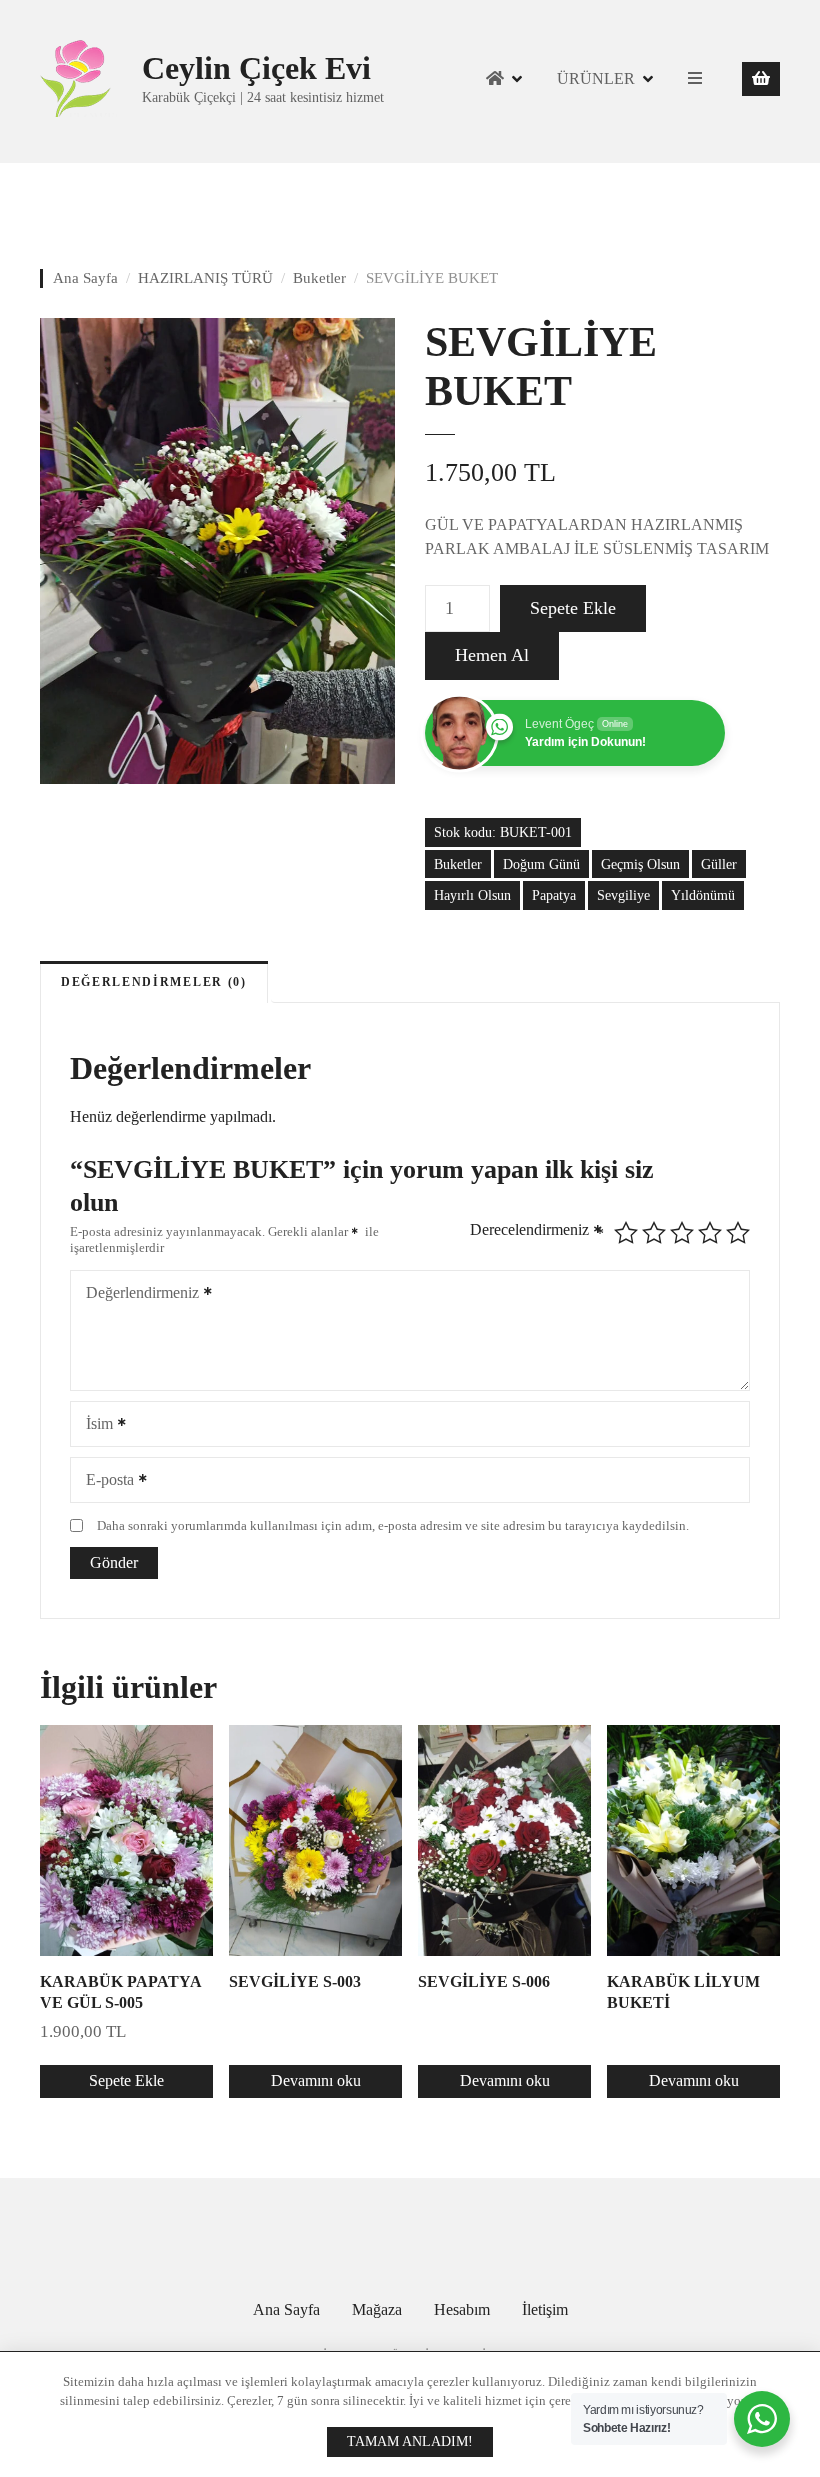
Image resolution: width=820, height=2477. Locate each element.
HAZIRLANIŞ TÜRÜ (205, 278)
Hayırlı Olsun (472, 895)
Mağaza (377, 2309)
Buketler (319, 278)
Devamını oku (316, 2080)
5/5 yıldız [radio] (738, 1233)
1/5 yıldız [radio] (626, 1233)
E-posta (104, 1481)
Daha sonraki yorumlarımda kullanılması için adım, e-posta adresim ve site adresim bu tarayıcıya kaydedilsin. (393, 1526)
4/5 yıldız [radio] (710, 1233)
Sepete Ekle (573, 608)
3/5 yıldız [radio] (682, 1233)
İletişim (545, 2309)
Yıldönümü (703, 895)
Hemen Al (492, 655)
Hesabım (462, 2309)
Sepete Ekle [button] (126, 2080)
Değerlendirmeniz (137, 1294)
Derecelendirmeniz (537, 1231)
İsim (94, 1425)
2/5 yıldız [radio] (654, 1233)
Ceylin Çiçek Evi (256, 68)
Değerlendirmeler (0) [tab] (154, 982)
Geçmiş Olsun (640, 864)
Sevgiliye (623, 895)
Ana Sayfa (85, 278)
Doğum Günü (541, 864)
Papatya (554, 895)
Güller (719, 864)
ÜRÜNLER (596, 78)
